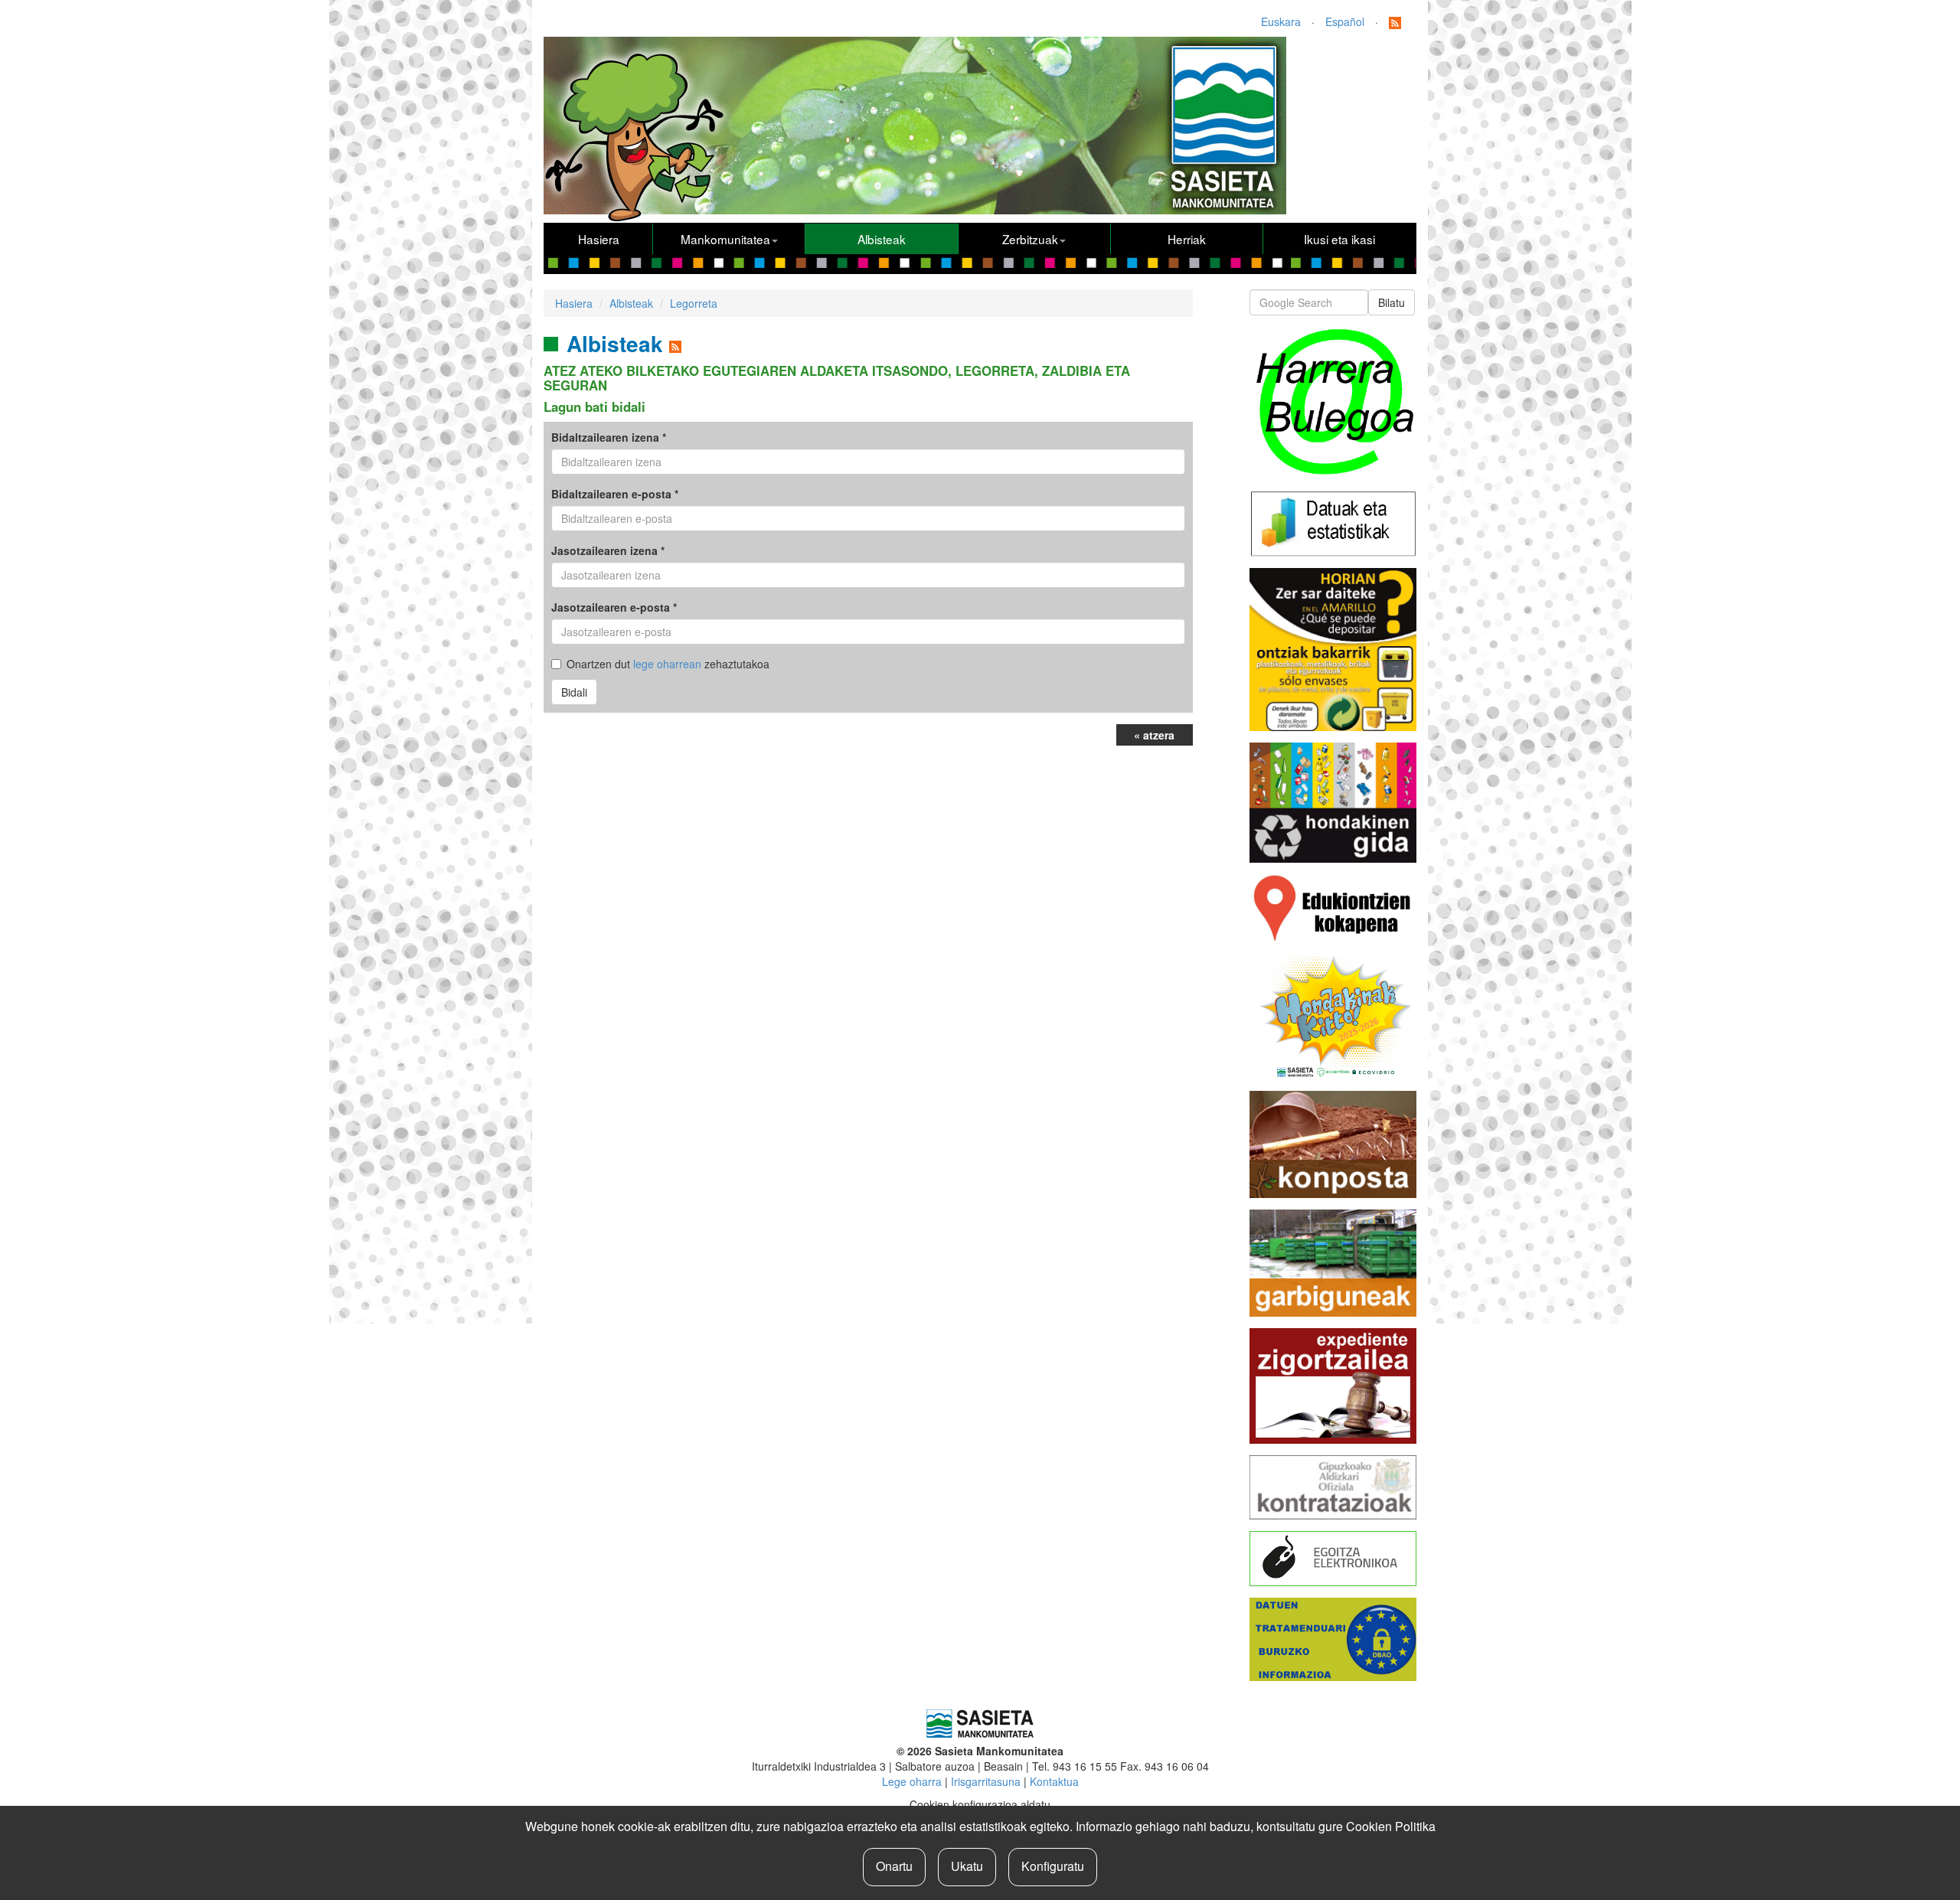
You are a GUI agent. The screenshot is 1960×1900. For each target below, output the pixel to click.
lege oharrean (667, 664)
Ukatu (967, 1866)
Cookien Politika (1391, 1826)
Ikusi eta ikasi (1339, 239)
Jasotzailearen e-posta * (614, 607)
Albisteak (882, 239)
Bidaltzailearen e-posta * (615, 494)
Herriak (1187, 239)
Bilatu (1392, 302)
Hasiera (599, 239)
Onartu (894, 1866)
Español (1345, 21)
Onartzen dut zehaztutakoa (668, 664)
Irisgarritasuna (986, 1781)
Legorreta (694, 303)
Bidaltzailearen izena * (609, 437)
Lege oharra (912, 1781)
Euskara (1281, 21)
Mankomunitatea (725, 239)
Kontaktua (1054, 1781)
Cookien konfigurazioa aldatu (980, 1804)
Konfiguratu (1053, 1866)
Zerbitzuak (1030, 239)
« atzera (1154, 735)
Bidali (574, 692)
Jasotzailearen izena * (608, 550)
